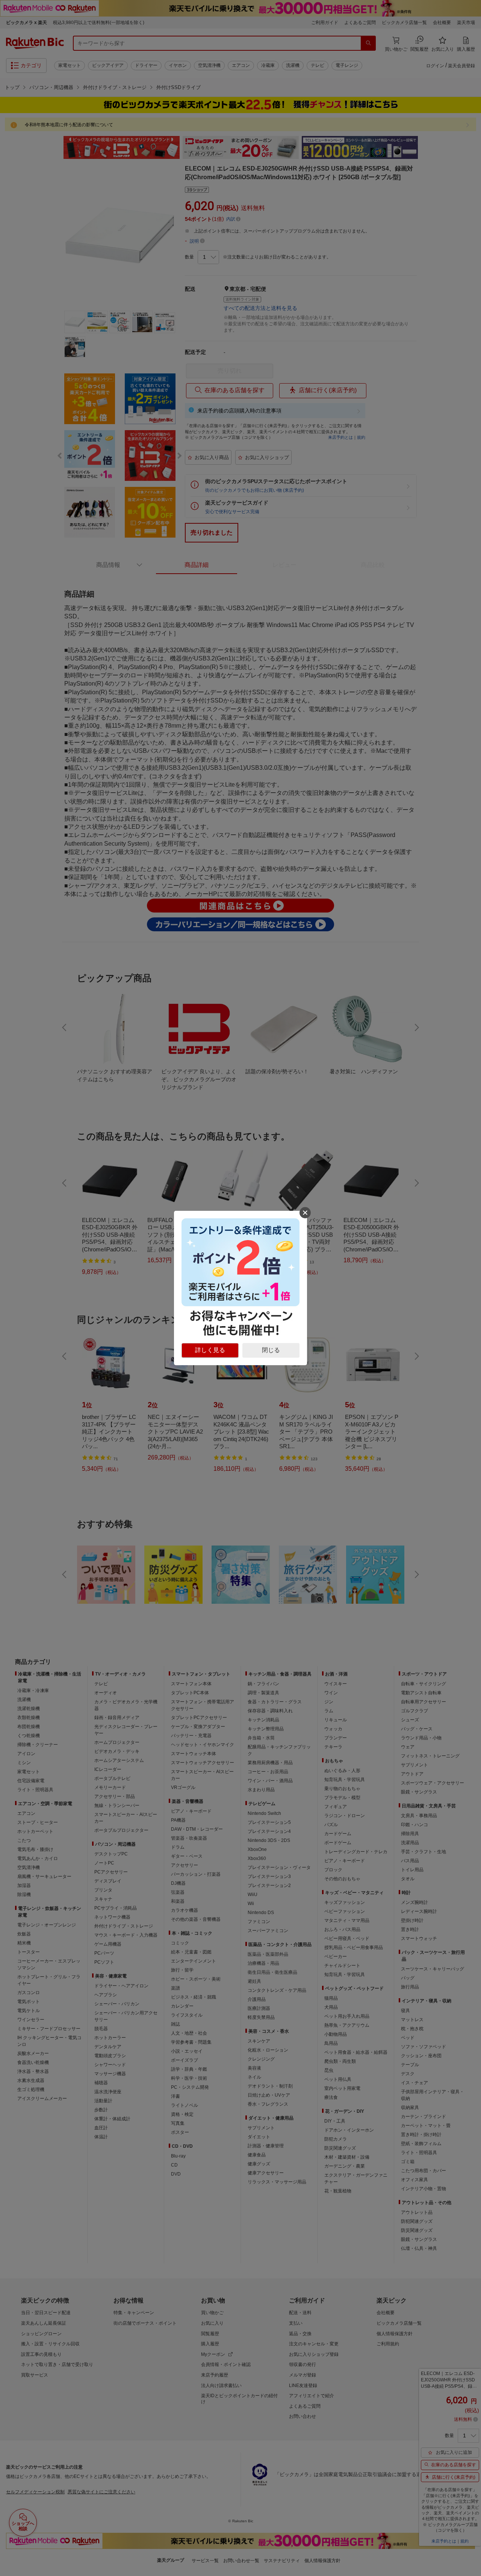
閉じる (271, 1350)
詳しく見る (210, 1350)
